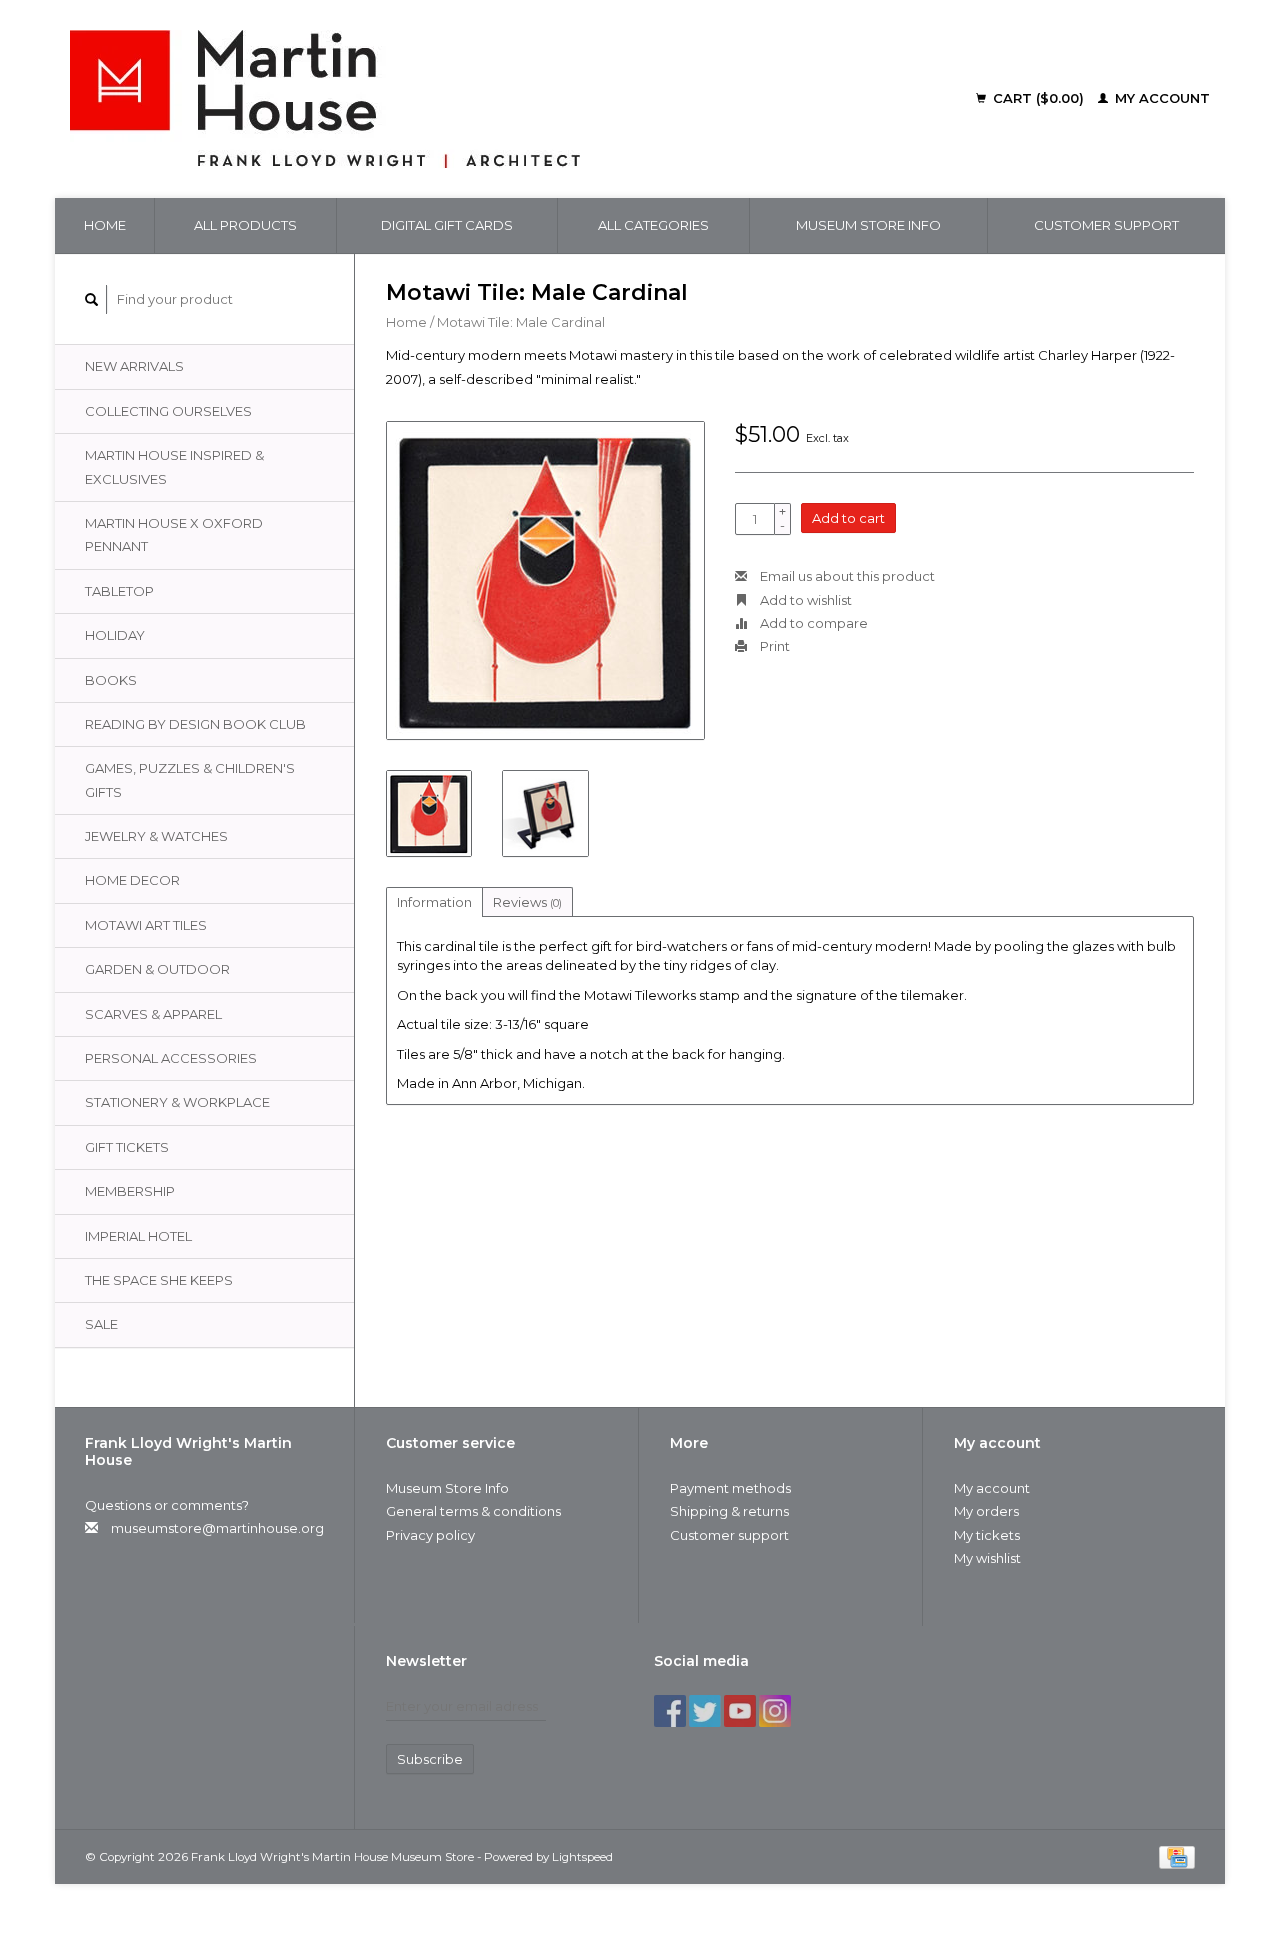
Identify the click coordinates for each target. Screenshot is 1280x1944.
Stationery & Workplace (177, 1102)
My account (1160, 98)
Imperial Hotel (138, 1236)
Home (105, 225)
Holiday (115, 635)
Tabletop (119, 591)
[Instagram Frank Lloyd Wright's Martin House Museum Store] (775, 1711)
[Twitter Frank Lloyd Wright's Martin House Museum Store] (705, 1711)
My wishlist (987, 1558)
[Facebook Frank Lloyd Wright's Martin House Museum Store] (670, 1711)
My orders (986, 1511)
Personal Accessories (171, 1058)
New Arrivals (134, 366)
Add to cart (848, 518)
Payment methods (730, 1488)
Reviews (527, 902)
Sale (101, 1324)
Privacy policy (430, 1535)
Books (111, 680)
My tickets (987, 1535)
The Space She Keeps (159, 1280)
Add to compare (812, 623)
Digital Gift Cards (447, 225)
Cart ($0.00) (1038, 98)
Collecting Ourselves (168, 411)
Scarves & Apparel (153, 1014)
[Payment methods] (1177, 1856)
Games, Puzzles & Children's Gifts (190, 779)
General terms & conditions (473, 1511)
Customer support (1106, 225)
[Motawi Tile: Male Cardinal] (545, 580)
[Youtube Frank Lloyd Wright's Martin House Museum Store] (740, 1711)
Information (434, 902)
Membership (130, 1191)
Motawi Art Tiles (146, 925)
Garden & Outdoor (157, 969)
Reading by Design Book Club (195, 724)
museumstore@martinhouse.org (217, 1528)
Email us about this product (846, 576)
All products (245, 225)
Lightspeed (582, 1857)
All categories (653, 225)
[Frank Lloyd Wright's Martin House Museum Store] (460, 99)
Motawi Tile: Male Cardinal (521, 322)
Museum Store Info (868, 225)
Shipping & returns (729, 1511)
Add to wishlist (804, 600)
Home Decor (132, 880)
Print (773, 646)
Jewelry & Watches (156, 836)
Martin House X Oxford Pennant (174, 534)
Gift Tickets (127, 1147)
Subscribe (430, 1759)
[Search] (92, 299)
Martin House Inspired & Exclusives (174, 466)
